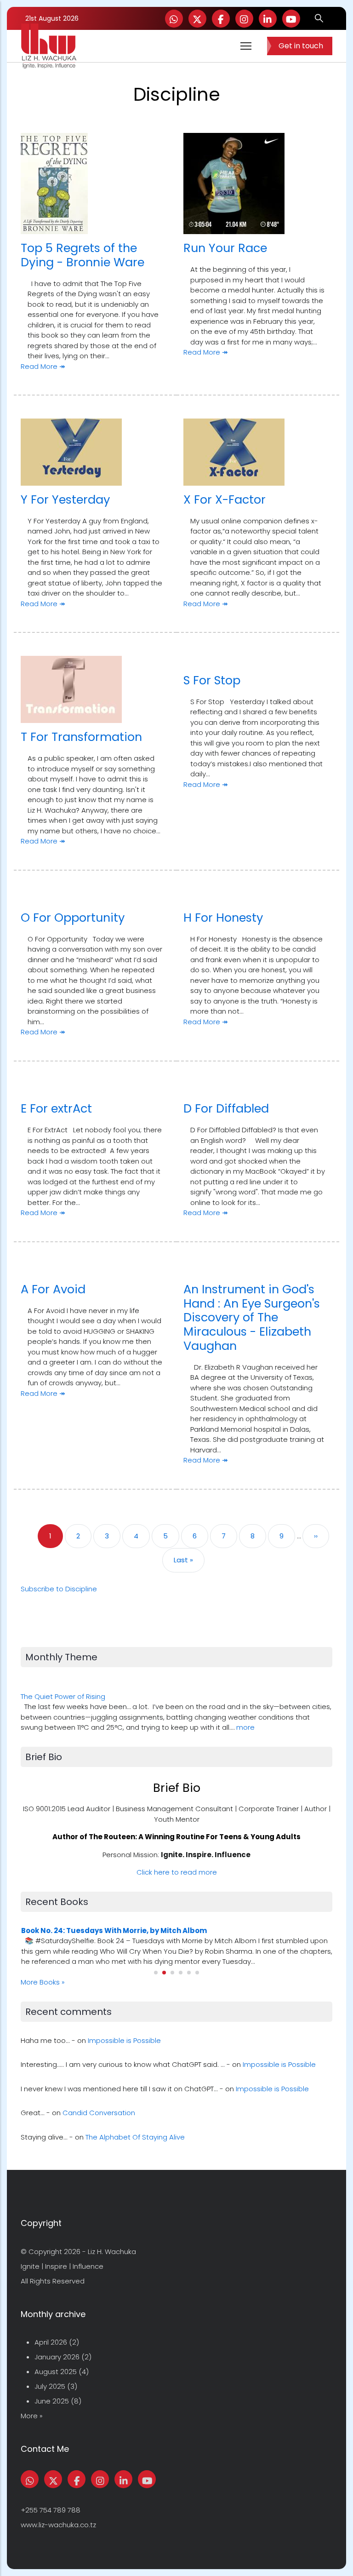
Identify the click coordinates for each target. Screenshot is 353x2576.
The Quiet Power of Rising (63, 1696)
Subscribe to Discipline (59, 1589)
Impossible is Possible (124, 2040)
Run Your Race (225, 248)
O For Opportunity (73, 918)
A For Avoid (53, 1289)
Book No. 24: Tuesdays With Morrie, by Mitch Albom (114, 1931)
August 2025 (56, 2372)
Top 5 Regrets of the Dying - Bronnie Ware (83, 255)
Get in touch (301, 46)
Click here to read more (177, 1872)
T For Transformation (81, 737)
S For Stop (212, 680)
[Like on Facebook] (221, 19)
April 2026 (51, 2342)
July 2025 (50, 2386)
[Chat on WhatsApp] (174, 19)
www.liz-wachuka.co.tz (58, 2525)
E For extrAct (56, 1108)
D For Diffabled (226, 1108)
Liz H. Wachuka (112, 2252)
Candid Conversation (99, 2113)
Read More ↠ (43, 366)
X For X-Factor (225, 499)
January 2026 (57, 2357)
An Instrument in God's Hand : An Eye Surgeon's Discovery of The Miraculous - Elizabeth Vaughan (252, 1317)
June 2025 (52, 2401)
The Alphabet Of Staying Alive (135, 2137)
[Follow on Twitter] (197, 19)
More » (32, 2416)
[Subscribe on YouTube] (291, 19)
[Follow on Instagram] (244, 19)
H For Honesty (223, 918)
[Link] (268, 19)
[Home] (49, 46)
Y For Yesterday (65, 499)
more (245, 1727)
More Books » (43, 1982)
